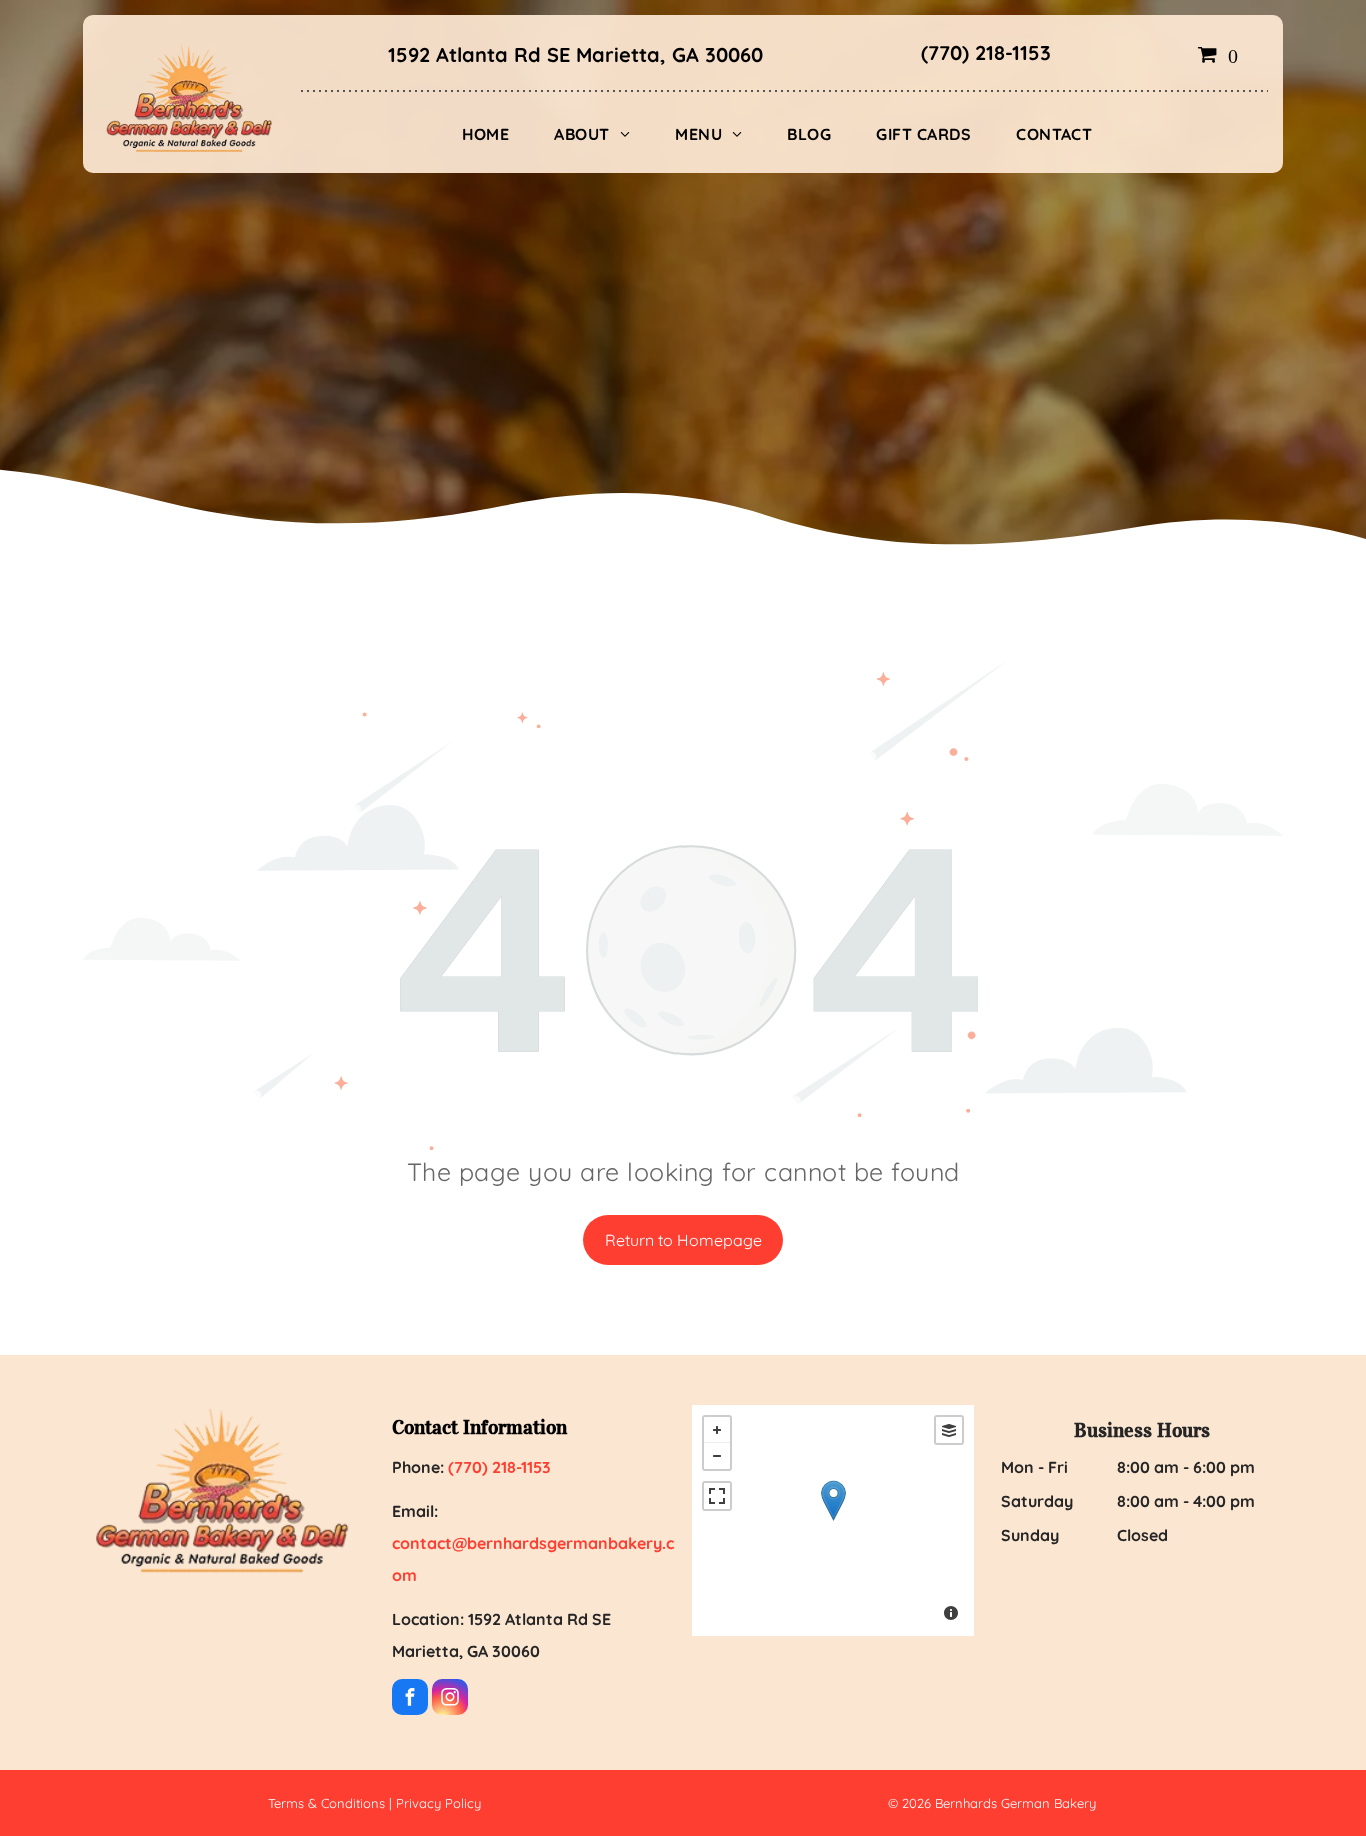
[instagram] (450, 1699)
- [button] (717, 1456)
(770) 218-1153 (986, 52)
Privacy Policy (438, 1803)
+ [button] (717, 1430)
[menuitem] (493, 134)
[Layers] (949, 1430)
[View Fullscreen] (717, 1496)
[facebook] (410, 1699)
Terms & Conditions (326, 1803)
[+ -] (833, 1520)
